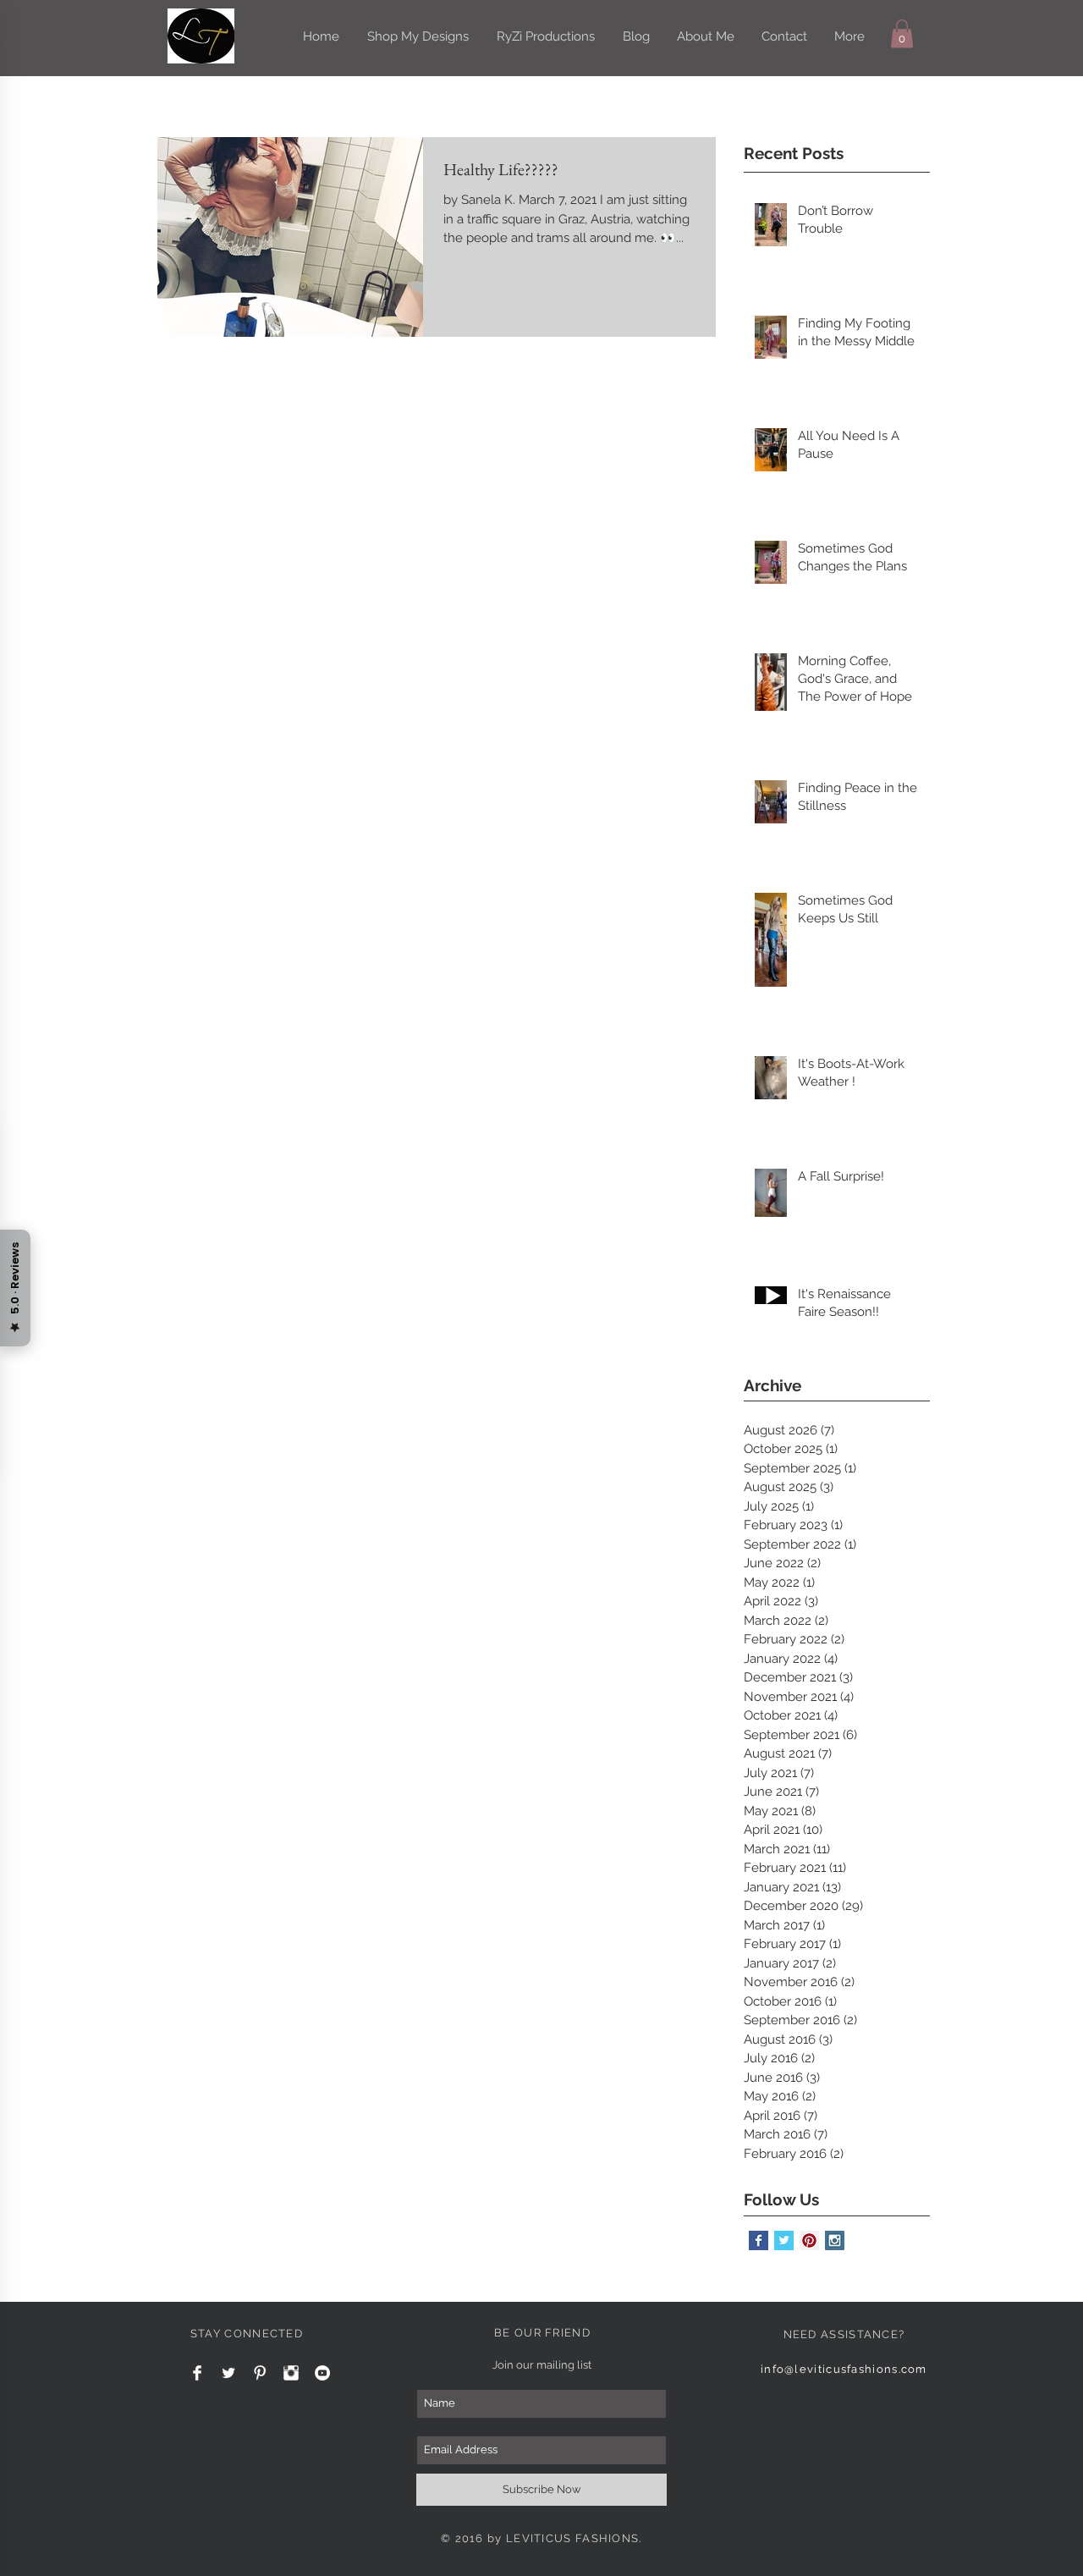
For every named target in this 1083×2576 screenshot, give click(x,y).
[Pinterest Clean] (260, 2373)
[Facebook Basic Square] (759, 2240)
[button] (902, 33)
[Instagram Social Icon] (835, 2240)
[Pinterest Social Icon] (809, 2240)
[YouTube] (322, 2373)
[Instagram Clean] (291, 2373)
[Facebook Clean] (197, 2373)
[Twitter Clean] (228, 2373)
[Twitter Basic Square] (784, 2240)
